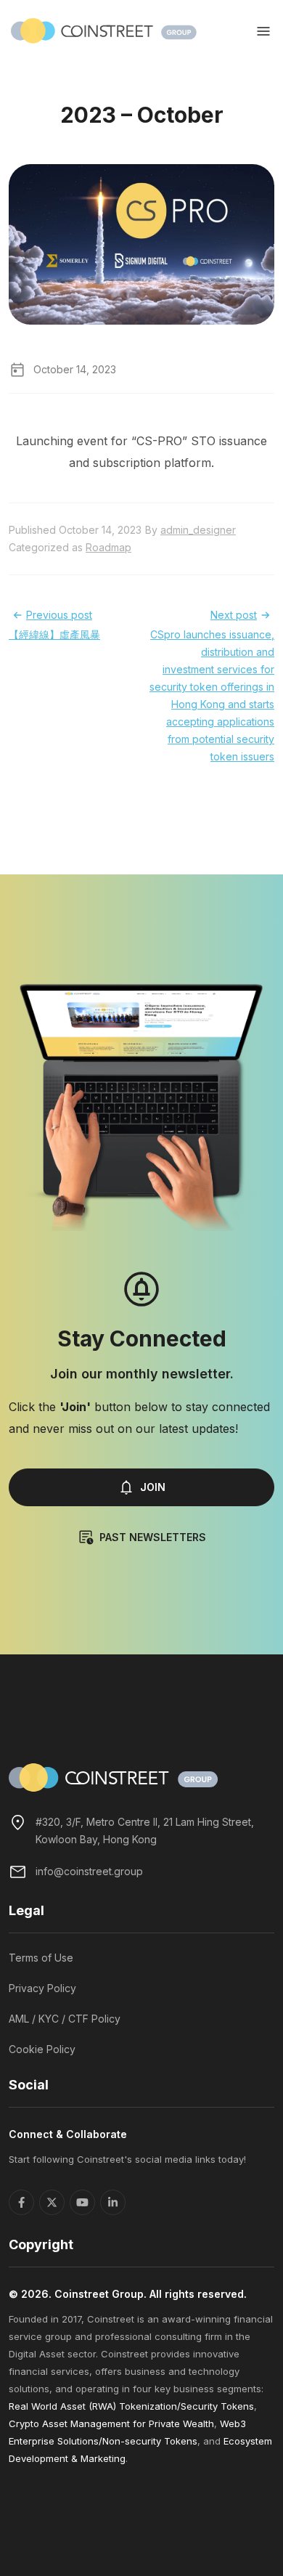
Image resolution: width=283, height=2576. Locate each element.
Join (153, 1487)
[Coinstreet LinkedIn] (113, 2202)
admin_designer (198, 530)
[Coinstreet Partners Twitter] (52, 2202)
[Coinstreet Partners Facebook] (21, 2202)
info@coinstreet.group (89, 1871)
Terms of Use (41, 1958)
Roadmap (108, 547)
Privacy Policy (42, 1988)
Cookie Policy (42, 2049)
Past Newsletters (153, 1537)
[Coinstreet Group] (104, 30)
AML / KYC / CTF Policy (65, 2019)
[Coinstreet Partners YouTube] (82, 2202)
